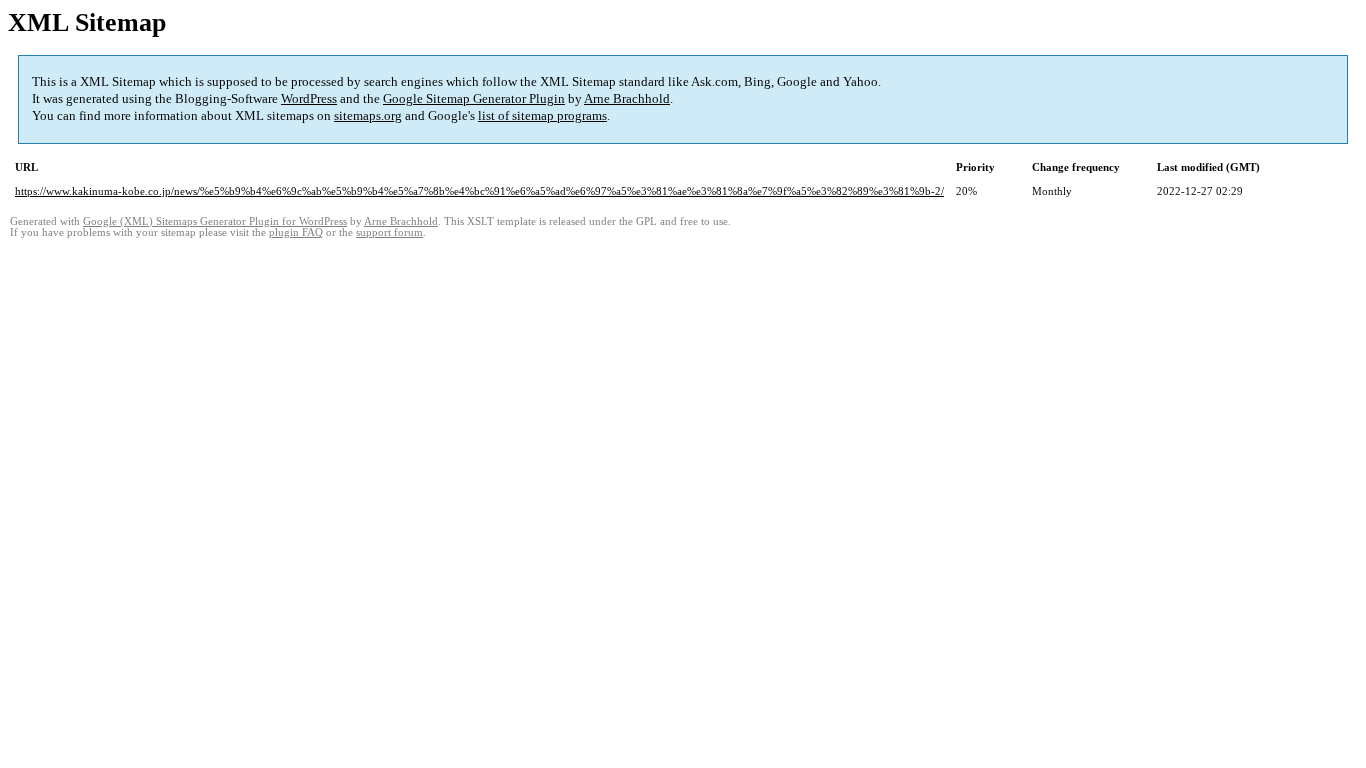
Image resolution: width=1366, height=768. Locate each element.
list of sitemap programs (542, 115)
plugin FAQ (296, 232)
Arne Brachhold (627, 98)
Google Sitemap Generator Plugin (474, 98)
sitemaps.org (368, 115)
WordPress (309, 98)
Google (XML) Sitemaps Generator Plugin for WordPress (215, 221)
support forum (389, 232)
